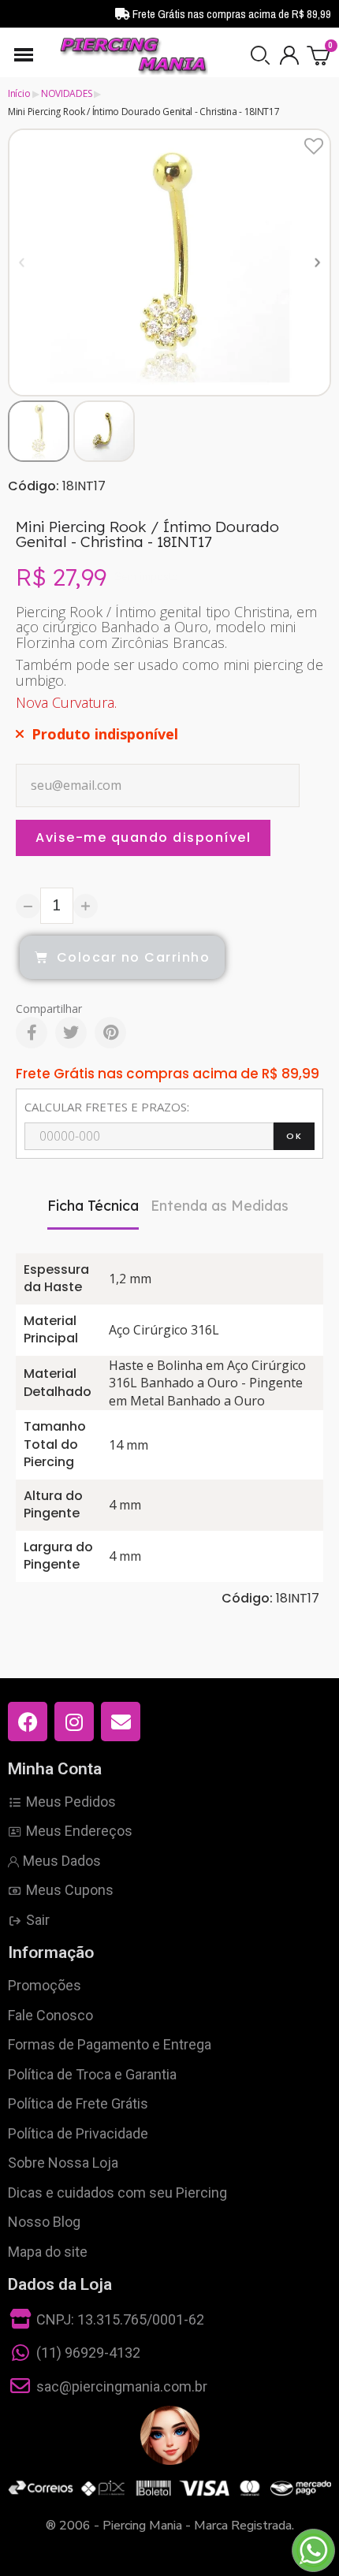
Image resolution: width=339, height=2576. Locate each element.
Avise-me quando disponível (143, 838)
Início (19, 93)
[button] (260, 55)
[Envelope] (121, 1722)
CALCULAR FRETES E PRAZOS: (107, 1107)
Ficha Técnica (93, 1206)
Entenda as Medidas (220, 1206)
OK (294, 1136)
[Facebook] (32, 1033)
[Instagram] (74, 1722)
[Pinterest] (110, 1033)
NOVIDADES (66, 93)
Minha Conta (55, 1769)
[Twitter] (71, 1033)
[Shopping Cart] (319, 55)
